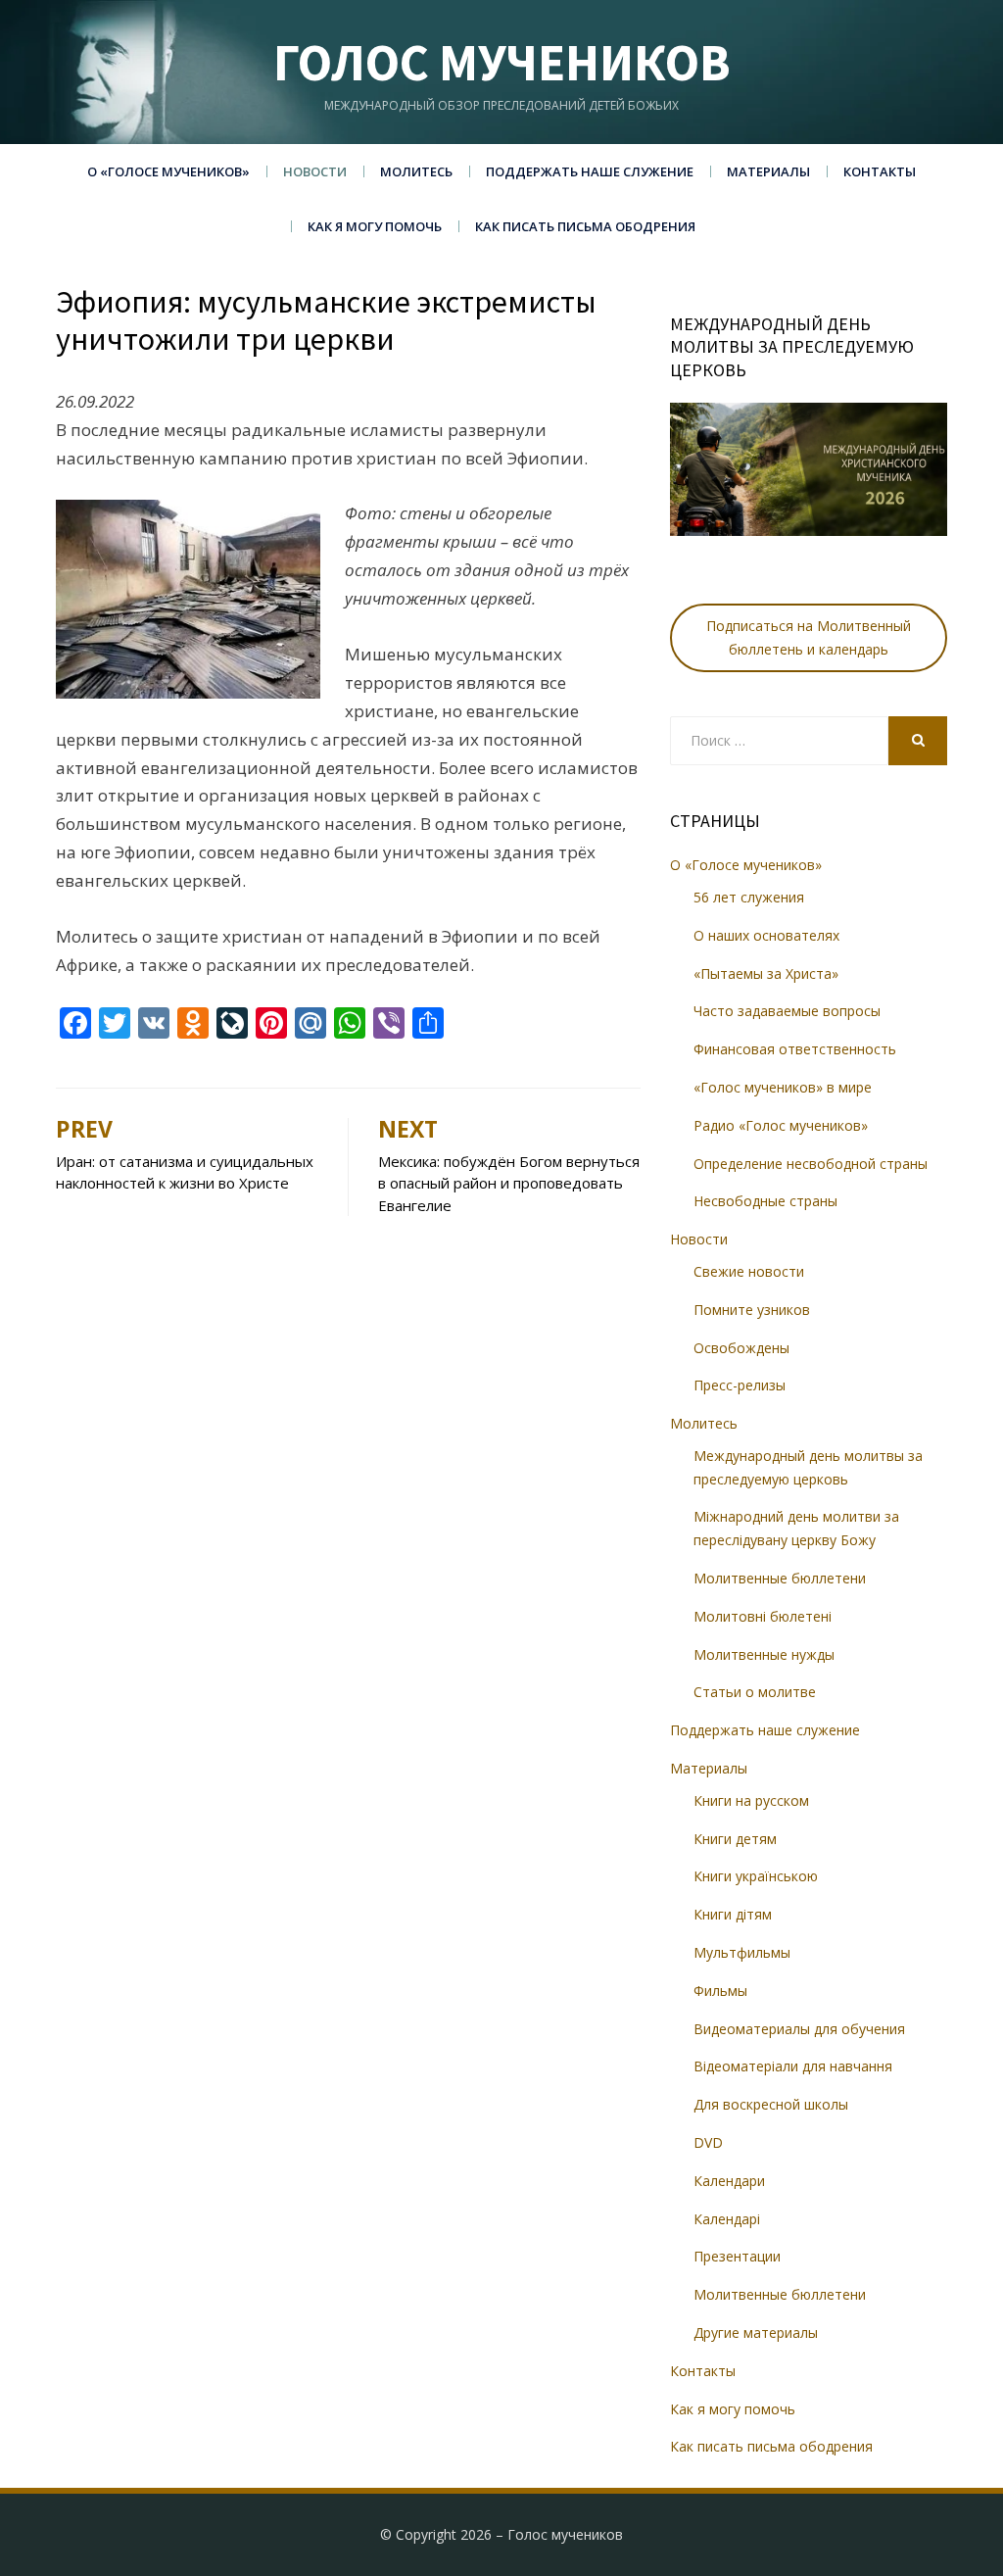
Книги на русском (751, 1800)
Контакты (880, 171)
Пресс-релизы (740, 1385)
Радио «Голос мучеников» (781, 1125)
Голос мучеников (502, 62)
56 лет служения (749, 897)
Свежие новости (749, 1271)
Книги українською (756, 1876)
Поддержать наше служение (590, 171)
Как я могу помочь (375, 226)
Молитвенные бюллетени (780, 1578)
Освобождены (741, 1348)
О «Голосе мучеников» (168, 171)
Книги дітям (733, 1914)
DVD (708, 2142)
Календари (729, 2181)
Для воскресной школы (771, 2104)
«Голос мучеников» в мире (783, 1087)
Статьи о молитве (755, 1692)
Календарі (727, 2219)
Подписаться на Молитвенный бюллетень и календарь (809, 637)
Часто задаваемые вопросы (787, 1011)
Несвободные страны (765, 1201)
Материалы (768, 171)
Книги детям (735, 1839)
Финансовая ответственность (795, 1049)
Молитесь (416, 171)
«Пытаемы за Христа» (766, 973)
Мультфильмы (742, 1952)
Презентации (737, 2256)
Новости (315, 171)
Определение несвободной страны (811, 1164)
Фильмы (720, 1991)
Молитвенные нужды (764, 1654)
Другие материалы (756, 2333)
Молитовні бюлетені (763, 1616)
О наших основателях (766, 935)
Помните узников (752, 1310)
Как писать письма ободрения (585, 226)
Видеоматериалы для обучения (799, 2029)
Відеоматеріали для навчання (793, 2066)
